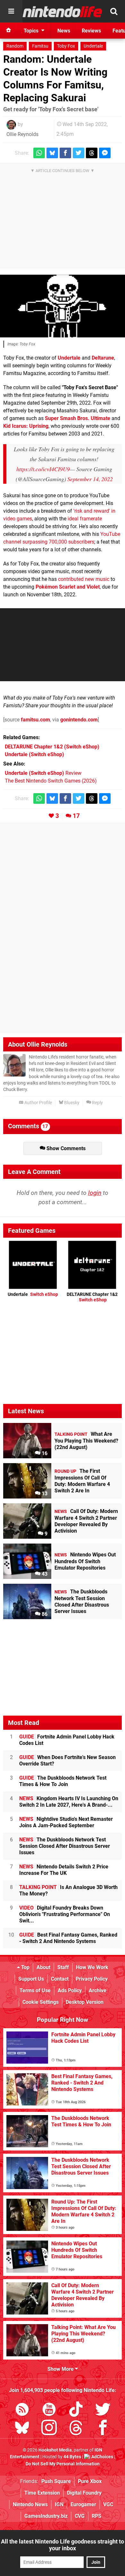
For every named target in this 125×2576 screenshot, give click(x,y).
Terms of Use (35, 1990)
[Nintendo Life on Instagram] (49, 2429)
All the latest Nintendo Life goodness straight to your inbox (63, 2545)
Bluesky (71, 1103)
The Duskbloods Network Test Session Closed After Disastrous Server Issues (65, 1846)
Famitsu (40, 46)
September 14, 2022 (90, 479)
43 (44, 1574)
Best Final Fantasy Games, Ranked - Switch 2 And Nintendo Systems (68, 1938)
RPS (96, 2516)
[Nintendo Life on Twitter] (103, 2411)
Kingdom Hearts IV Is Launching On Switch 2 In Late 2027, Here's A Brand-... (69, 1802)
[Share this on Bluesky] (52, 153)
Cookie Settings (41, 2002)
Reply (97, 1103)
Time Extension (42, 2493)
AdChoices (102, 2457)
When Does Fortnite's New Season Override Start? (67, 1760)
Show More (61, 2369)
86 (44, 1614)
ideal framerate (85, 519)
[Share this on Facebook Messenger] (105, 153)
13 (44, 1494)
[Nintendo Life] (63, 12)
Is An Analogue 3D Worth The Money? (68, 1890)
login (95, 1193)
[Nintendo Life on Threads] (76, 2429)
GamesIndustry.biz (46, 2516)
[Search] (114, 11)
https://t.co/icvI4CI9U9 (43, 469)
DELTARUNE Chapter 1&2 (92, 1297)
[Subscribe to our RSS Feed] (22, 2411)
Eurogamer (83, 2504)
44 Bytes (72, 2457)
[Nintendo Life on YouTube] (49, 2411)
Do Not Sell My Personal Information (63, 2464)
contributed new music (84, 579)
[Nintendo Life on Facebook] (103, 2429)
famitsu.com (35, 720)
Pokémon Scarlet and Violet (68, 587)
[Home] (9, 31)
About (43, 1967)
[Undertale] (63, 306)
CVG (80, 2516)
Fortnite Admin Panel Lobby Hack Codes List (67, 1740)
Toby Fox (66, 46)
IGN (59, 2504)
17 (76, 816)
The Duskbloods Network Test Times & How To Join (63, 1781)
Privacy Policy (92, 1979)
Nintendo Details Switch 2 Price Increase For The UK (64, 1870)
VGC (108, 2504)
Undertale (93, 46)
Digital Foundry (84, 2493)
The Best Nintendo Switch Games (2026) (51, 781)
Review (43, 773)
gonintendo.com (79, 720)
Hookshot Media (55, 2450)
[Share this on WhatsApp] (39, 153)
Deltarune (103, 358)
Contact (60, 1979)
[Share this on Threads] (92, 153)
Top (25, 1967)
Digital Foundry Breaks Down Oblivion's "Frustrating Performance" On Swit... (65, 1914)
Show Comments (65, 1148)
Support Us (31, 1979)
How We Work (92, 1967)
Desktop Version (85, 2002)
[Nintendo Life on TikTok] (76, 2411)
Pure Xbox (90, 2481)
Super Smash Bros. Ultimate (78, 418)
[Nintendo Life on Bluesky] (22, 2429)
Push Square (56, 2481)
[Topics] (11, 11)
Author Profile (38, 1103)
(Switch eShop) (52, 747)
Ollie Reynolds (22, 134)
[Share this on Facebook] (65, 153)
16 (44, 1453)
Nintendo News (30, 2504)
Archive (98, 1990)
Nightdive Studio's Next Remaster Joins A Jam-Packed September (66, 1822)
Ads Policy (70, 1990)
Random (15, 46)
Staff (63, 1967)
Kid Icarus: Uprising (26, 426)
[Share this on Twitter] (79, 153)
